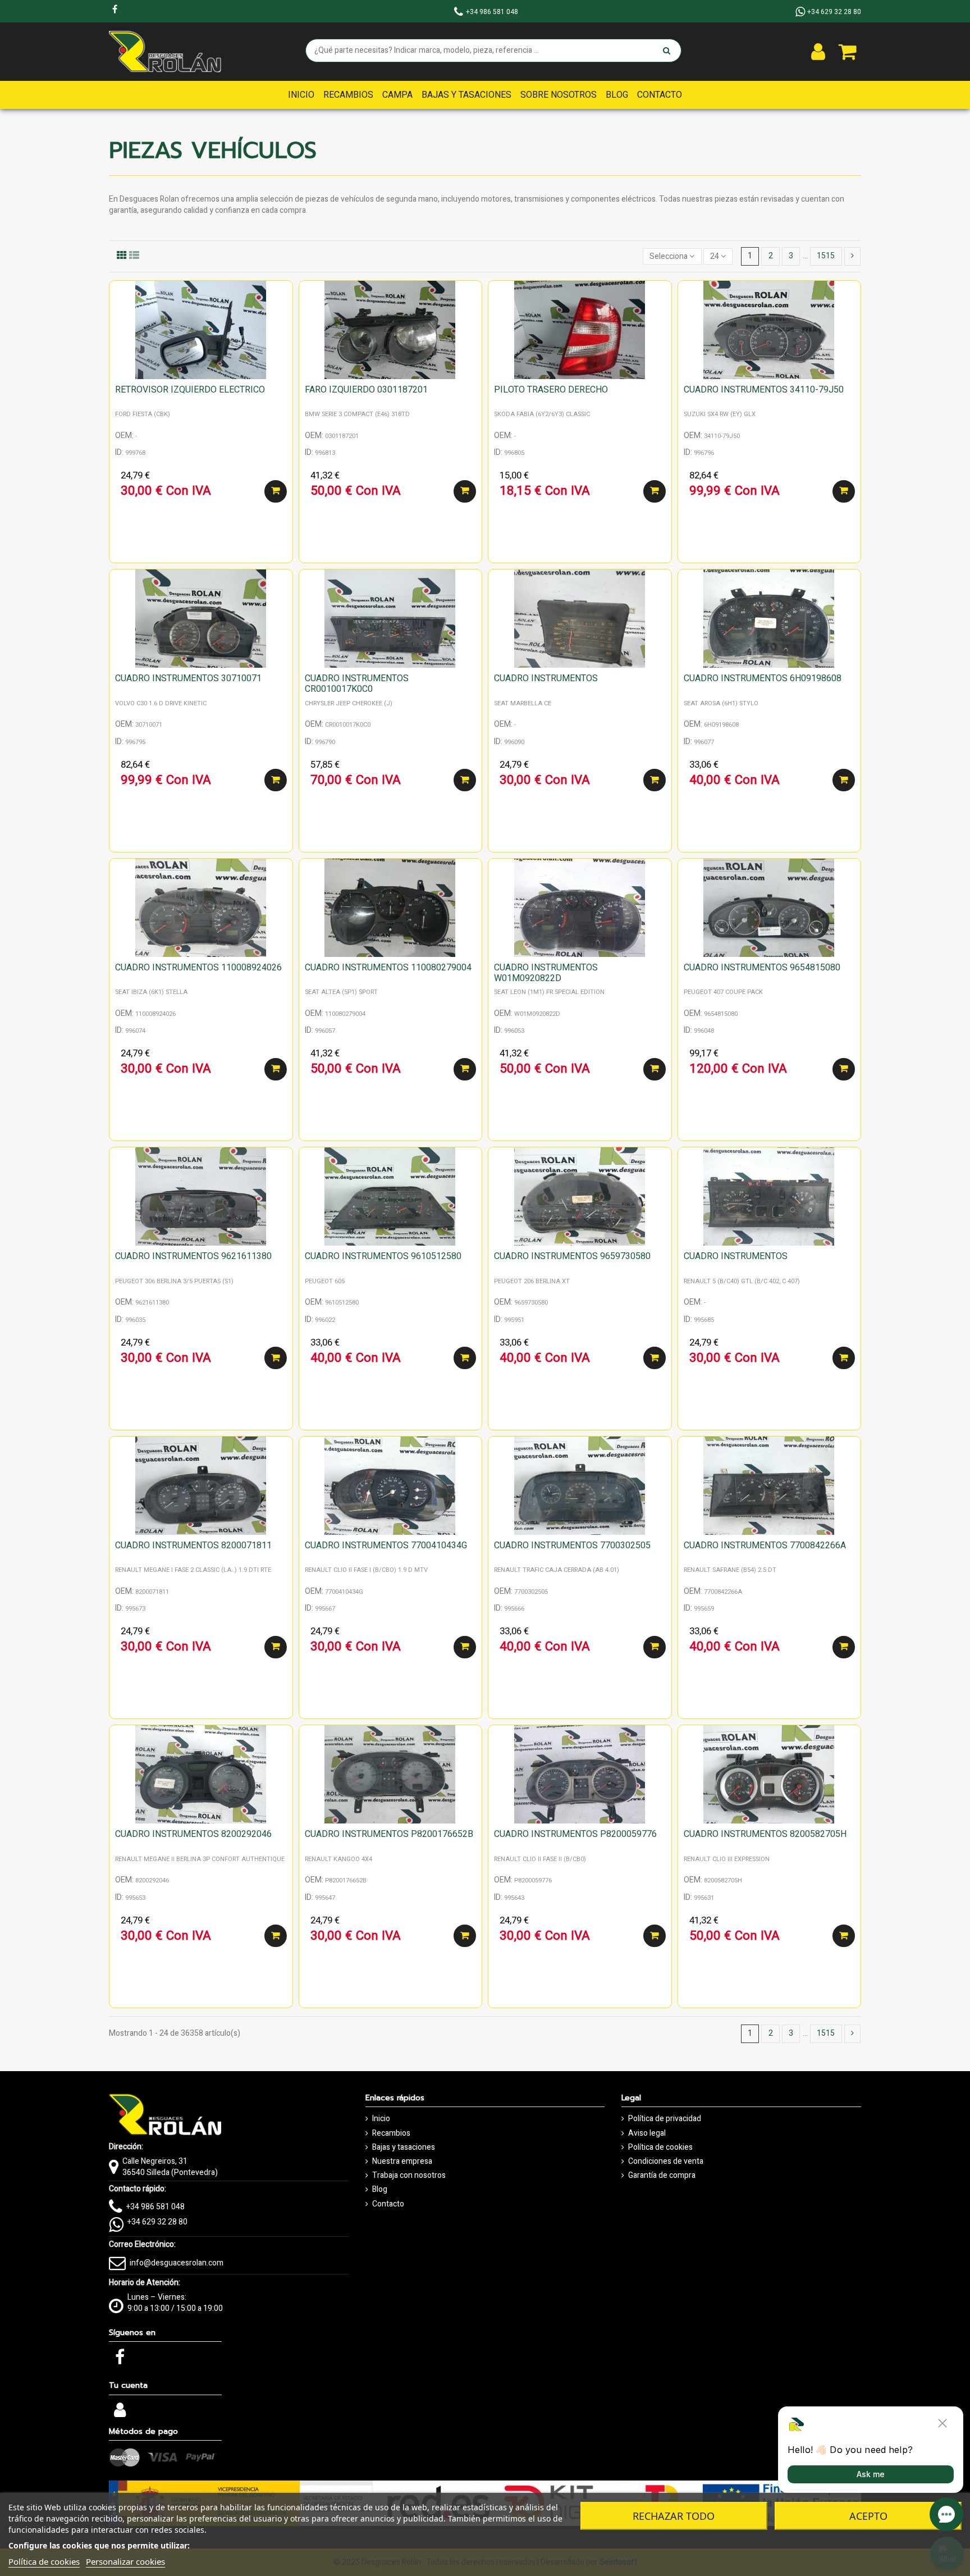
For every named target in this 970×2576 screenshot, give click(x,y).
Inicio (381, 2119)
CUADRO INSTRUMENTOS (546, 678)
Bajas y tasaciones (404, 2148)
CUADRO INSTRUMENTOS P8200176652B (389, 1834)
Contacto (388, 2204)
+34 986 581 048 (155, 2207)
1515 (826, 256)
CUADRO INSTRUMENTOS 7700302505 (572, 1545)
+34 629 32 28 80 (157, 2222)
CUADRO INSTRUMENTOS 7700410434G (386, 1545)
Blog (380, 2190)
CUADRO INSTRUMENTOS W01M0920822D (546, 973)
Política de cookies (660, 2148)
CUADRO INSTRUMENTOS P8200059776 (575, 1834)
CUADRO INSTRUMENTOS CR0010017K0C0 (357, 684)
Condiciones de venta (666, 2162)
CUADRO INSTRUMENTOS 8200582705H (765, 1834)
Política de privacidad (665, 2119)
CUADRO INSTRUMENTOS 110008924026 (198, 968)
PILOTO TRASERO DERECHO (551, 390)
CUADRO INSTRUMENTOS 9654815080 (762, 968)
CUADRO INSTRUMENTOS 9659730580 (572, 1256)
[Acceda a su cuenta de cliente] (818, 52)
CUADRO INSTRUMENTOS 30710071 (188, 678)
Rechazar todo (674, 2516)
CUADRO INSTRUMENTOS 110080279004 (388, 968)
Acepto (868, 2516)
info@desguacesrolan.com (177, 2263)
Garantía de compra (662, 2176)
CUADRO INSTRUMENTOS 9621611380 (193, 1256)
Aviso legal (647, 2133)
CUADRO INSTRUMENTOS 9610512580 (383, 1256)
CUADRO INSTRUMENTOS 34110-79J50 (764, 390)
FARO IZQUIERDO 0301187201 (366, 390)
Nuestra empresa (402, 2162)
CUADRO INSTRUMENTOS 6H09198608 (763, 678)
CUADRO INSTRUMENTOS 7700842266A (765, 1545)
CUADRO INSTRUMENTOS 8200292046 (193, 1834)
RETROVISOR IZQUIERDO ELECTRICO (190, 390)
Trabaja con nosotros (409, 2176)
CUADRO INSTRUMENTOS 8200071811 (193, 1545)
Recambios (391, 2133)
